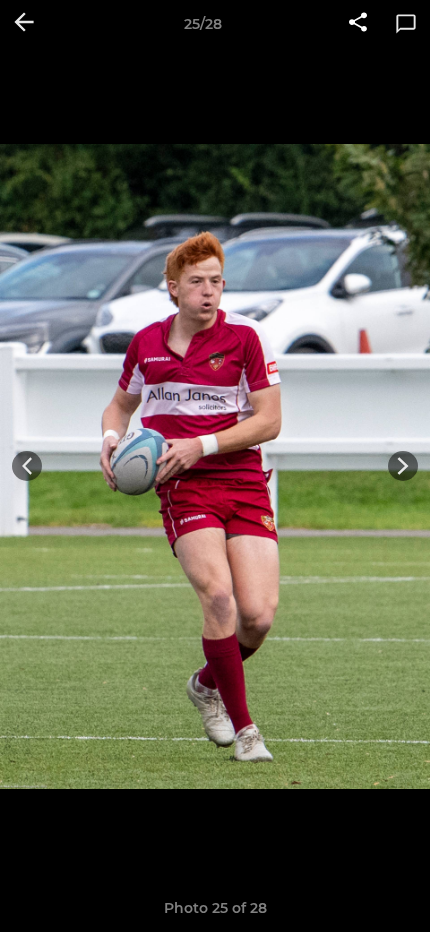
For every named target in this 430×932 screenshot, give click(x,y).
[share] (358, 24)
